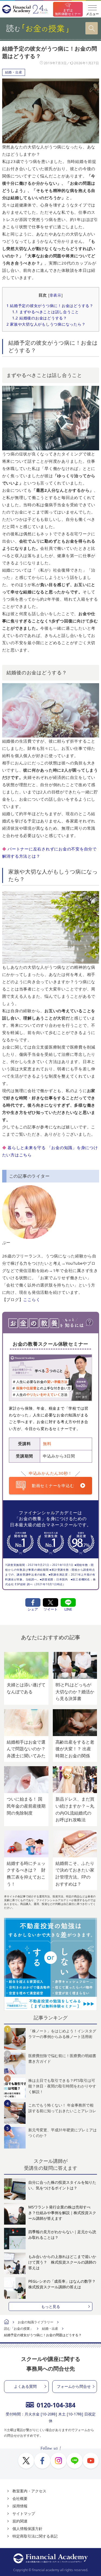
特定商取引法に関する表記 (35, 2536)
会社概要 (20, 2498)
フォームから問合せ (74, 2386)
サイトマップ (24, 2513)
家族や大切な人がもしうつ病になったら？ (46, 324)
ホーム (6, 2322)
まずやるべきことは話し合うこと (46, 312)
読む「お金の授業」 (19, 2329)
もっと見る (51, 2306)
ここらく (32, 1299)
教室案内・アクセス (29, 2491)
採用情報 (20, 2506)
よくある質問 (25, 2386)
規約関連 (20, 2521)
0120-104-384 (56, 2405)
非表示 (55, 295)
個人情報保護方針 (27, 2529)
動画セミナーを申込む (53, 1485)
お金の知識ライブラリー (36, 2322)
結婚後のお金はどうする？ (40, 318)
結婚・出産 (14, 72)
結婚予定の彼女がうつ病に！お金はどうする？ (50, 306)
